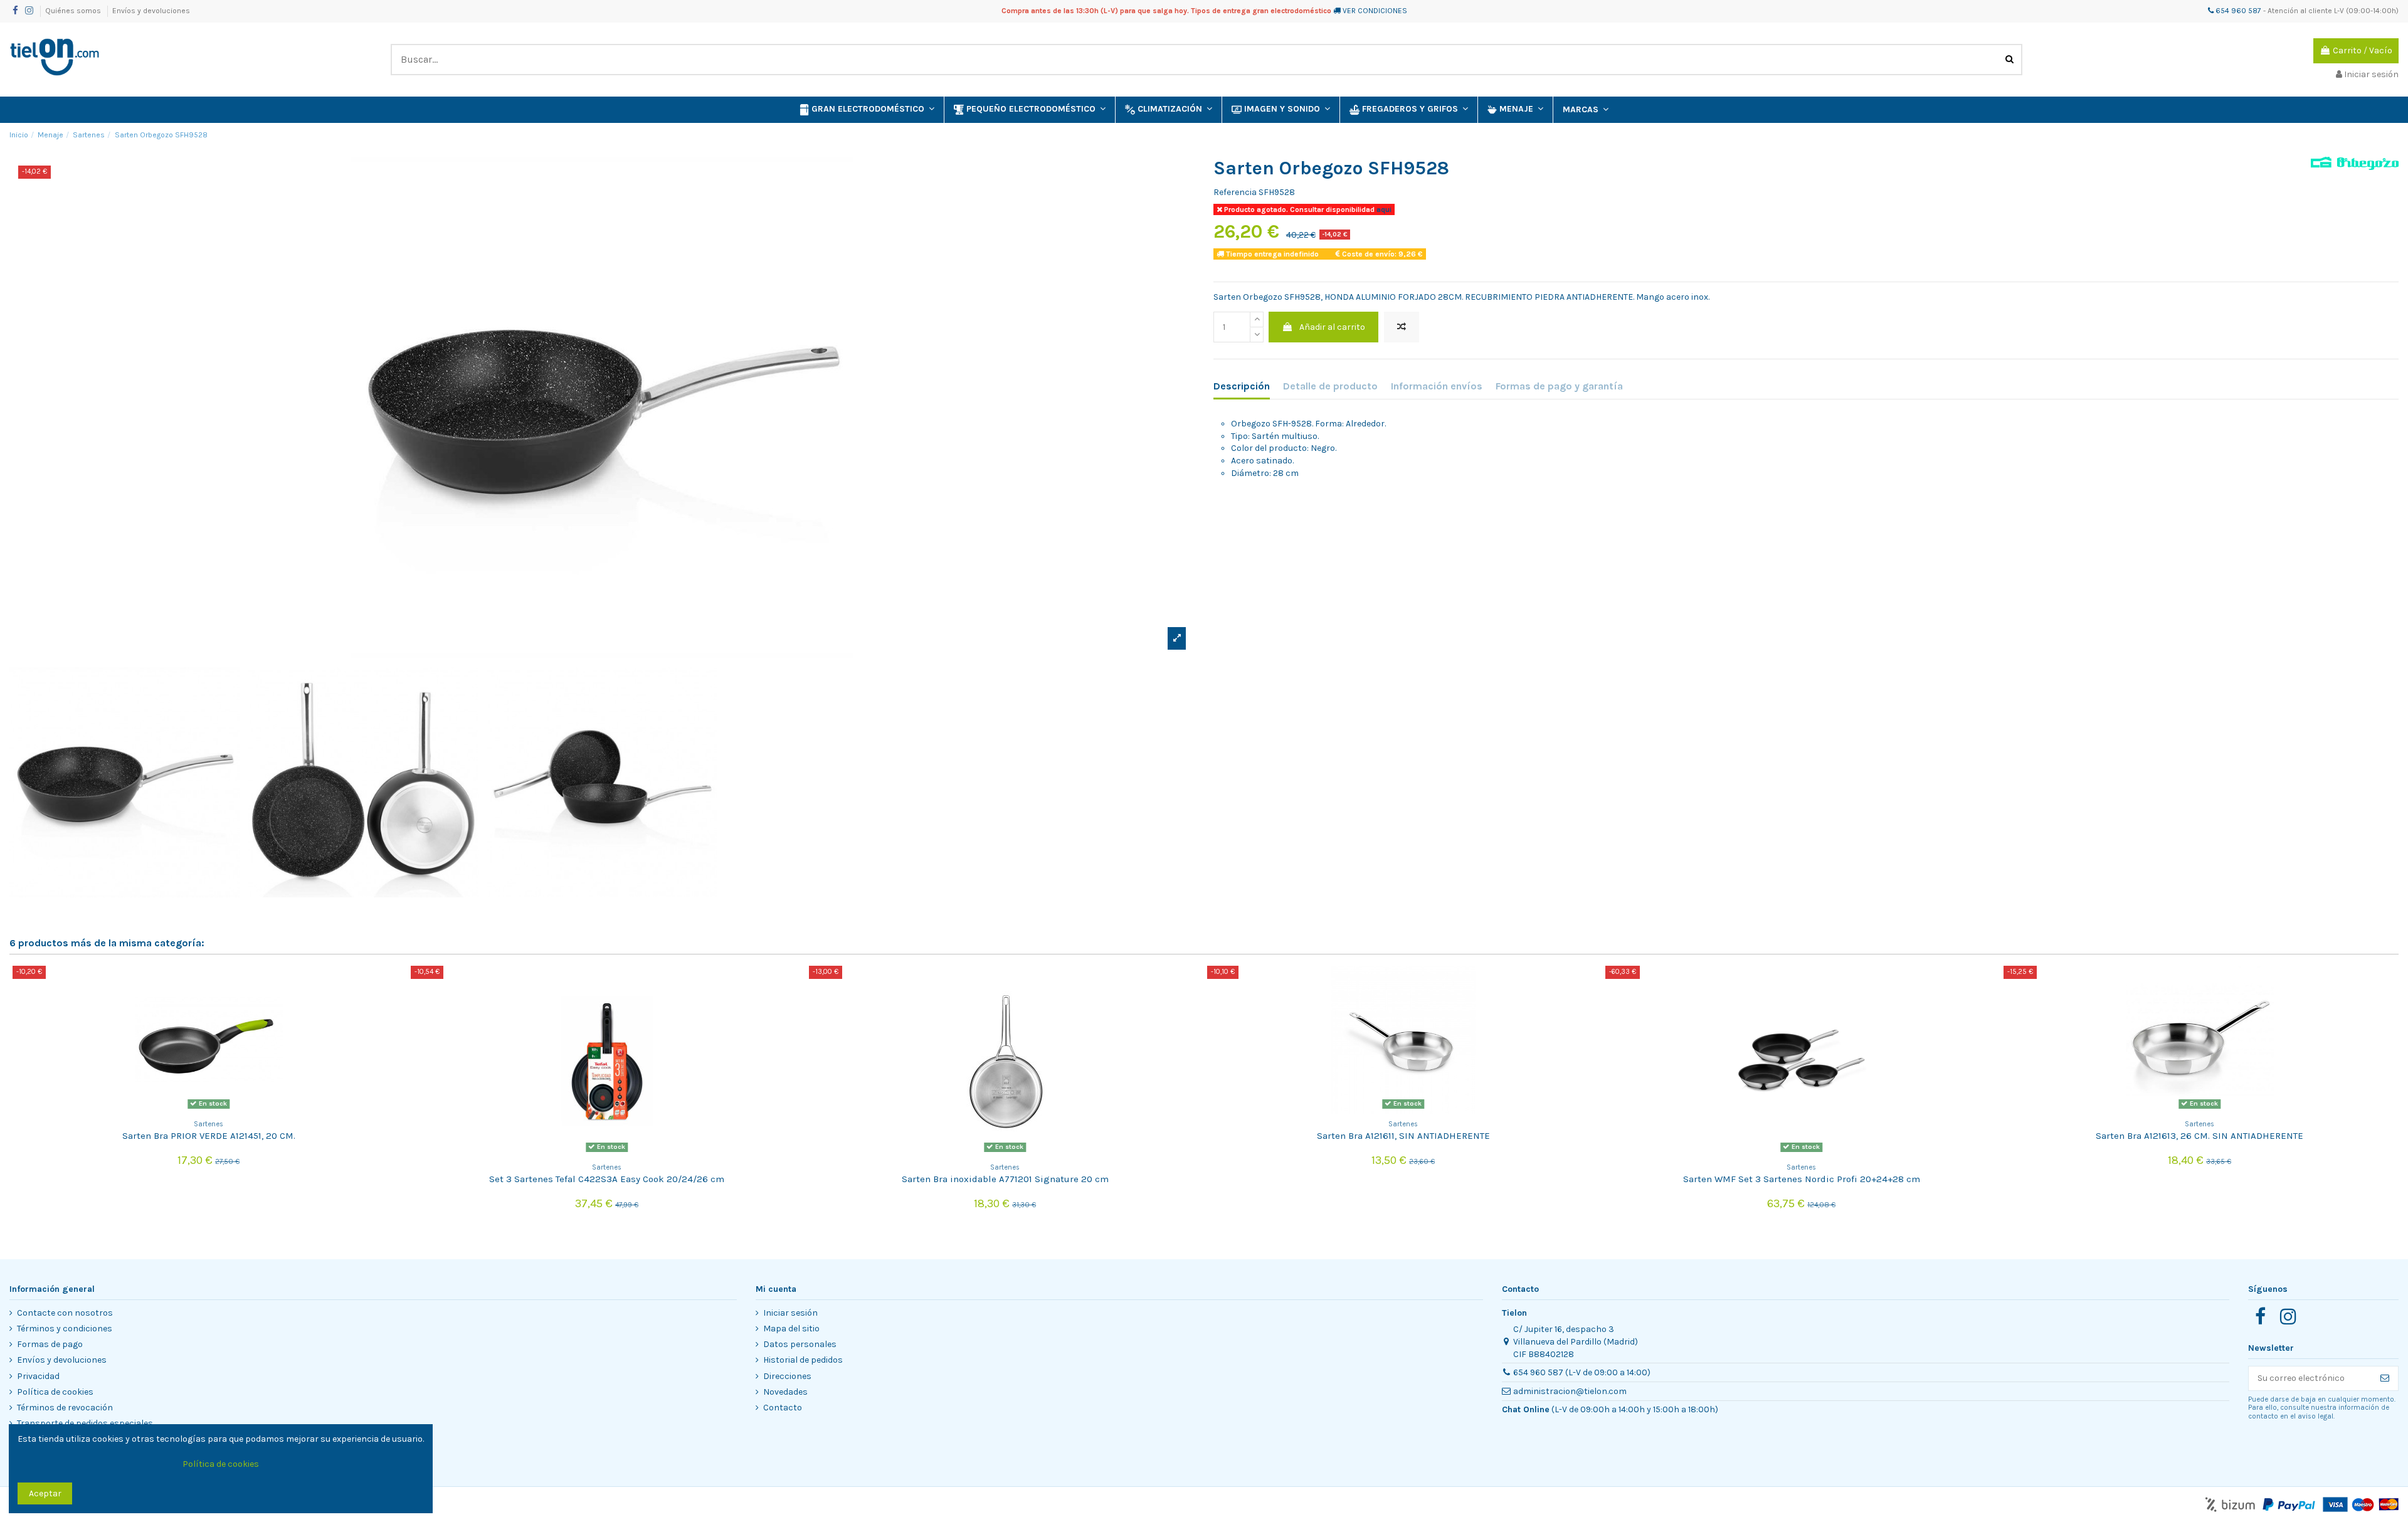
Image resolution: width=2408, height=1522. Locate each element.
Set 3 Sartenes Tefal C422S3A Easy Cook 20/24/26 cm (607, 1179)
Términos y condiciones (65, 1329)
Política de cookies (55, 1392)
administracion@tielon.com (1570, 1391)
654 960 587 (2237, 11)
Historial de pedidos (803, 1360)
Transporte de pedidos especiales (85, 1423)
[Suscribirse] (2385, 1378)
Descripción (1242, 386)
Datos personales (800, 1344)
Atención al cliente (2300, 11)
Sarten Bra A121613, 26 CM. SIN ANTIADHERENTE (2199, 1136)
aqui (1383, 209)
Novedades (785, 1392)
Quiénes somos (74, 11)
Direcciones (787, 1376)
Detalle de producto (1330, 386)
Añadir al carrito (1332, 327)
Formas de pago (50, 1344)
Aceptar (45, 1493)
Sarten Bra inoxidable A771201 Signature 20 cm (1005, 1179)
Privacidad (38, 1376)
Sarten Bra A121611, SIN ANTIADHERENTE (1403, 1136)
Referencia (1235, 192)
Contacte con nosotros (65, 1313)
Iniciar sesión (790, 1313)
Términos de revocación (65, 1408)
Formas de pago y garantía (1559, 386)
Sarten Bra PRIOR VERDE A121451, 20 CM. (209, 1136)
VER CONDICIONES (1375, 11)
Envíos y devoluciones (151, 11)
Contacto (783, 1408)
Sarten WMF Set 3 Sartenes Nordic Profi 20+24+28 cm (1802, 1179)
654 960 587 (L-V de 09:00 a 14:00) (1582, 1372)
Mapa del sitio (791, 1329)
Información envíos (1437, 386)
